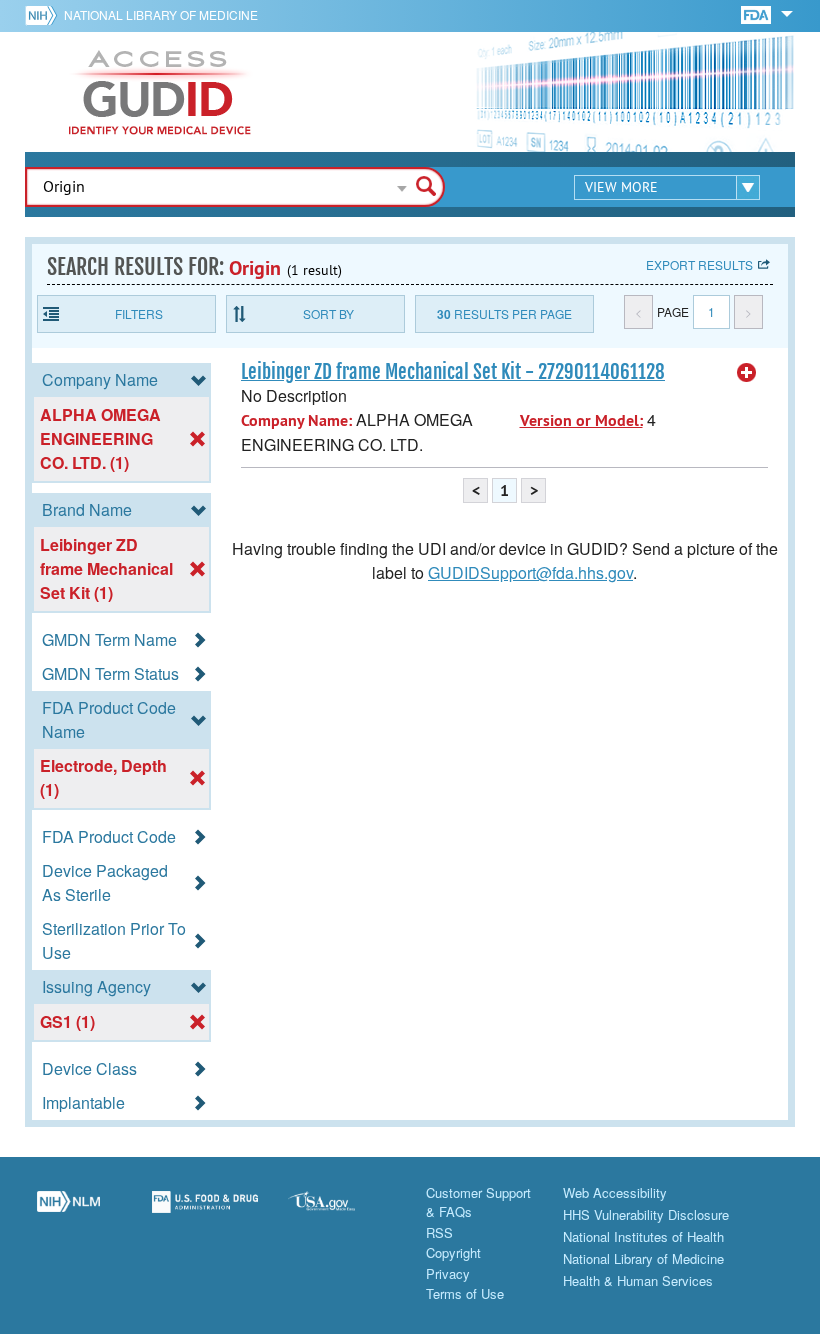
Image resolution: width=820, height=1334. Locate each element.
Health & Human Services (638, 1280)
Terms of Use (465, 1293)
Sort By (328, 313)
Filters (139, 313)
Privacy (448, 1273)
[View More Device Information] (747, 373)
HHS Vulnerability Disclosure (646, 1214)
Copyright (453, 1252)
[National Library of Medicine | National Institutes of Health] (68, 1213)
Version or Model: (581, 420)
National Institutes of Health (643, 1236)
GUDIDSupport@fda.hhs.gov (530, 572)
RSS (439, 1232)
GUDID (160, 92)
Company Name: (296, 420)
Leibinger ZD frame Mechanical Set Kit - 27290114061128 (453, 372)
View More (621, 187)
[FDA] (757, 13)
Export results (699, 264)
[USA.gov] (341, 1213)
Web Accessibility (615, 1192)
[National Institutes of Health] (44, 15)
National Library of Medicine (161, 14)
